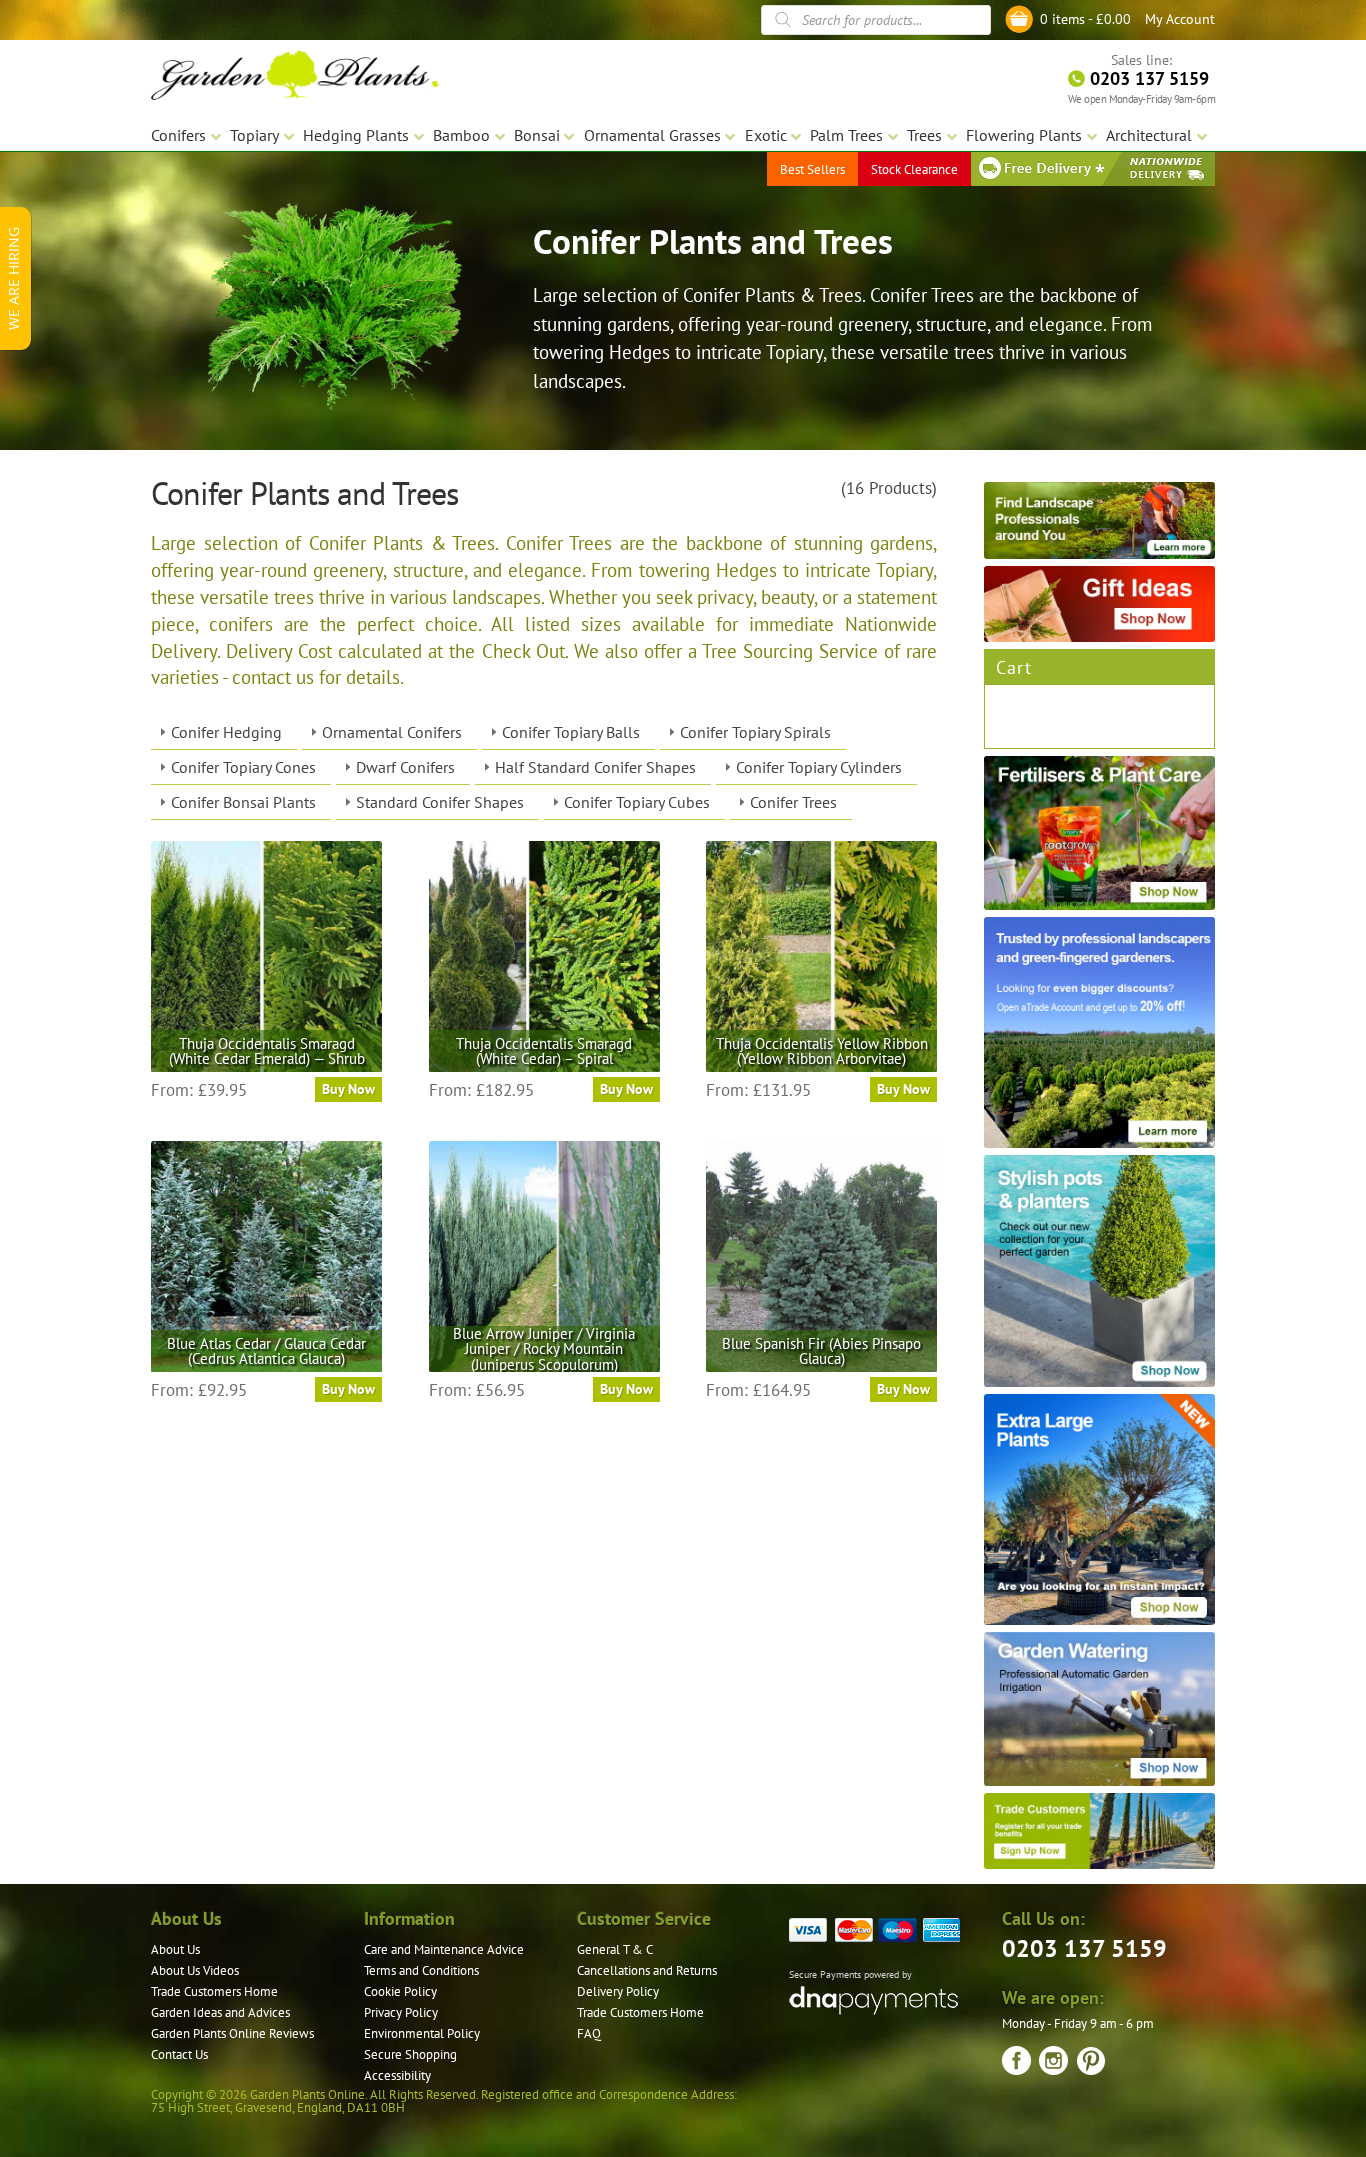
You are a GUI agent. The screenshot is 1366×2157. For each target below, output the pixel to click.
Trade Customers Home (214, 1991)
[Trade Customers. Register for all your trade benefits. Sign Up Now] (1099, 1831)
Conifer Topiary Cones (243, 767)
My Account (1180, 19)
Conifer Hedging (226, 732)
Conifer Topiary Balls (571, 732)
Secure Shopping (410, 2054)
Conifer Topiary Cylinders (819, 767)
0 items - (1085, 19)
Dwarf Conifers (405, 767)
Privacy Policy (401, 2012)
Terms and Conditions (421, 1970)
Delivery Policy (618, 1991)
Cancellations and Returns (647, 1970)
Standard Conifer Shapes (440, 802)
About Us (175, 1949)
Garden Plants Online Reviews (232, 2033)
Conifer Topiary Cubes (637, 802)
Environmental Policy (422, 2033)
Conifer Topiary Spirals (755, 732)
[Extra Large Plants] (1099, 1509)
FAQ (589, 2033)
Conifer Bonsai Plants (243, 802)
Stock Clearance (914, 169)
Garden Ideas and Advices (220, 2012)
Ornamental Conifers (392, 732)
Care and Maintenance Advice (444, 1949)
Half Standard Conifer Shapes (595, 767)
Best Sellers (812, 169)
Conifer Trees (793, 802)
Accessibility (397, 2075)
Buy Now (348, 1089)
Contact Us (179, 2054)
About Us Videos (195, 1970)
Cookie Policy (400, 1991)
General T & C (615, 1949)
